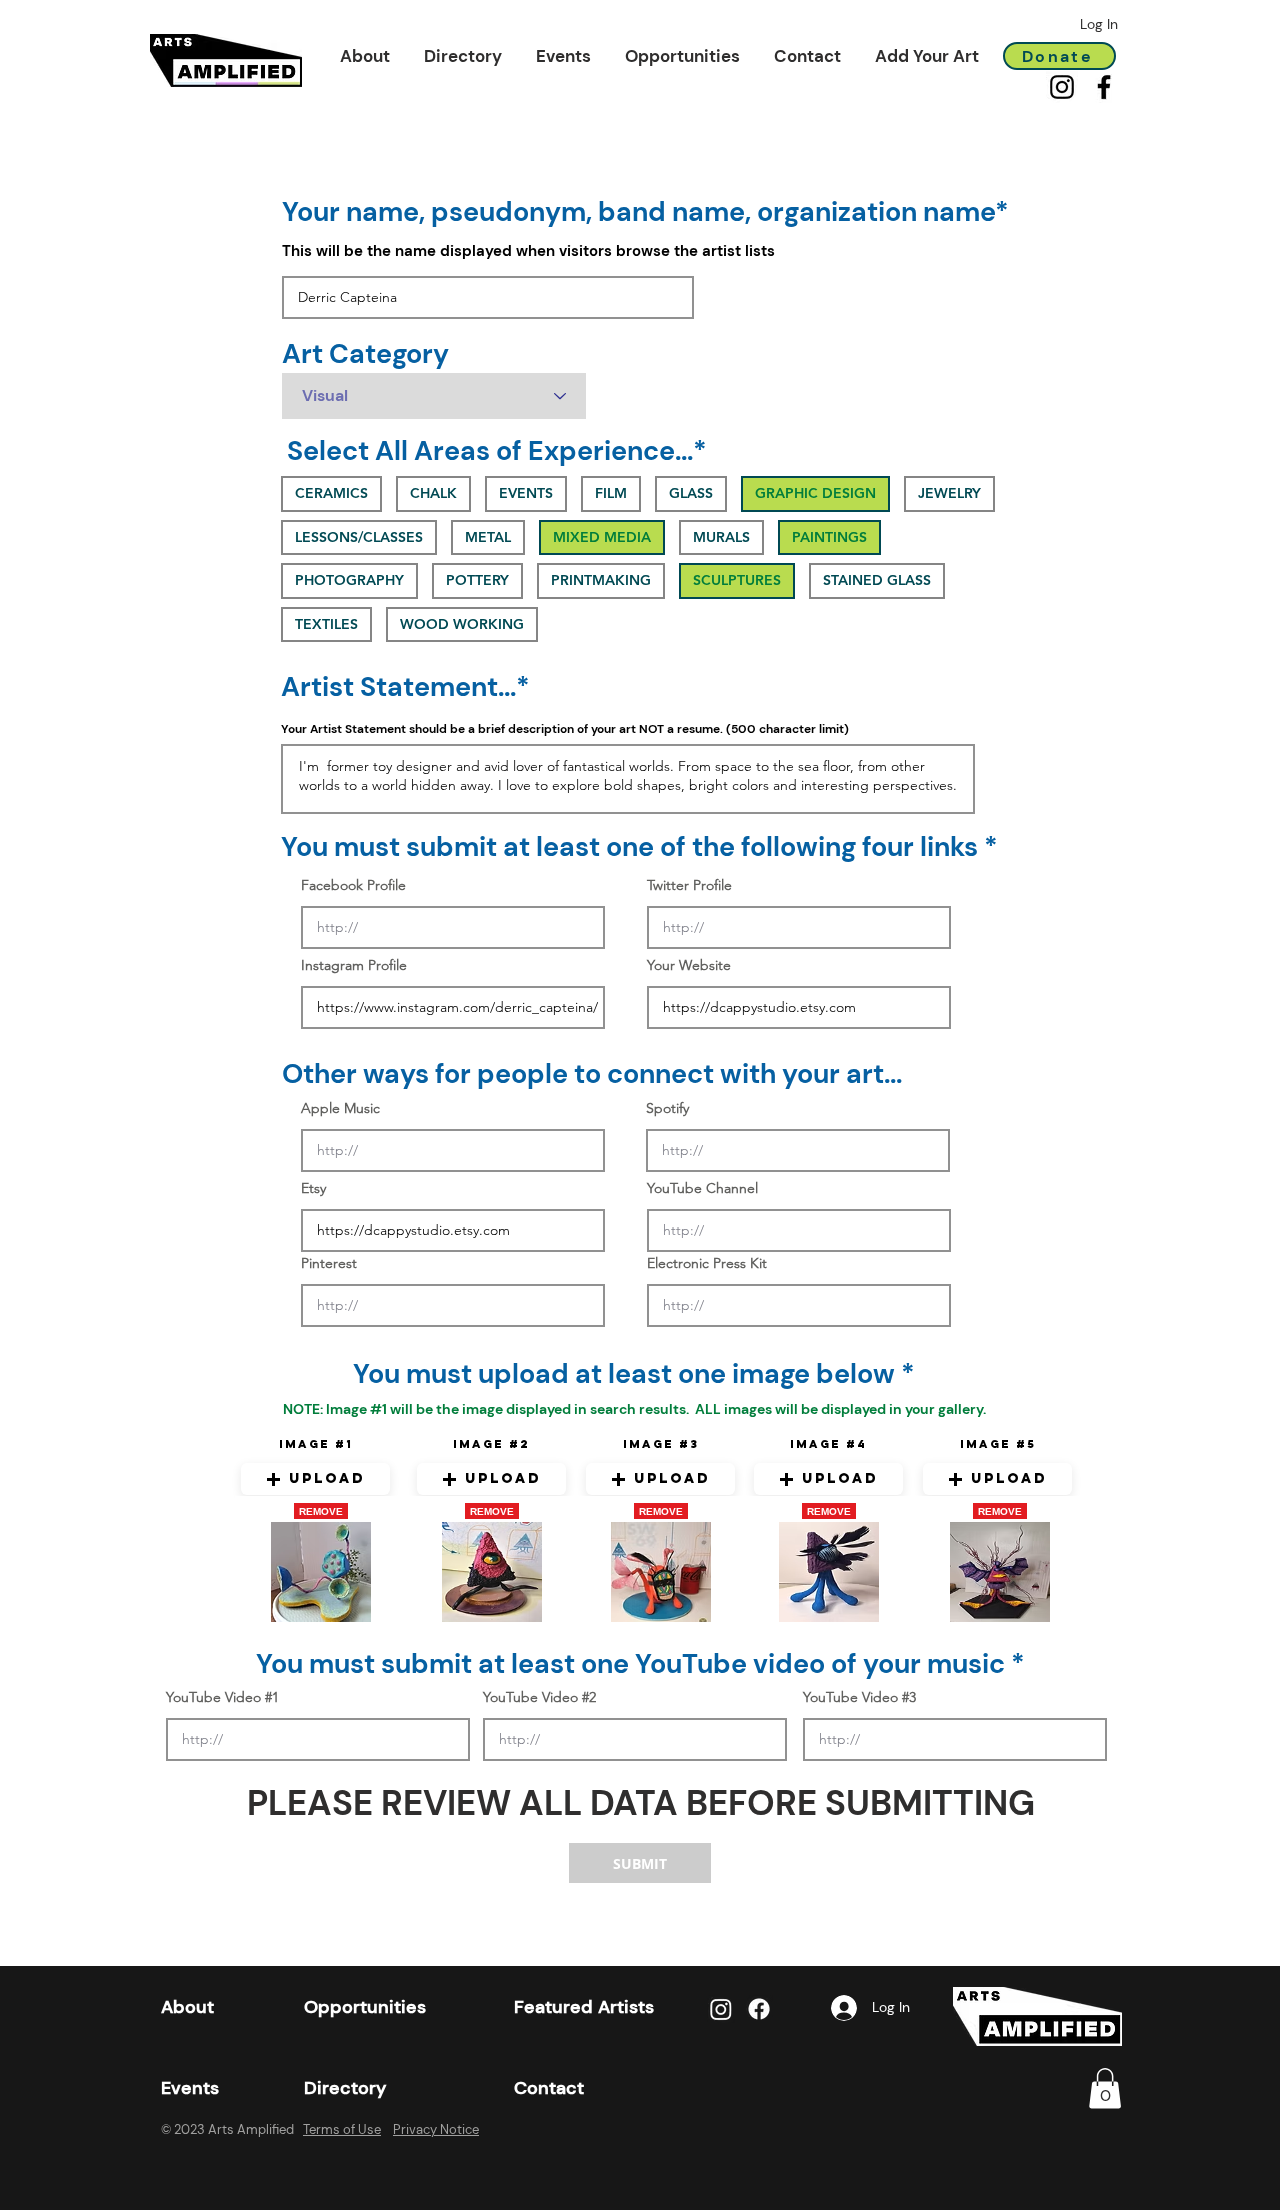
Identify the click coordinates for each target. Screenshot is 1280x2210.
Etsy (313, 1188)
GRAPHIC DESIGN (815, 493)
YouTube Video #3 (859, 1697)
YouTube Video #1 (222, 1697)
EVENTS (526, 493)
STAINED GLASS (877, 580)
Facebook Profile (353, 885)
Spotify (667, 1108)
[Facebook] (1104, 87)
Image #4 (828, 1444)
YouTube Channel (702, 1188)
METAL (488, 537)
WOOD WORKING (462, 624)
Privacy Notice (436, 2129)
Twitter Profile (689, 885)
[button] (365, 56)
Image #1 (316, 1444)
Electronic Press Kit (707, 1263)
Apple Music (340, 1108)
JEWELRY (949, 493)
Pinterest (329, 1263)
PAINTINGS (829, 537)
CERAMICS (331, 493)
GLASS (691, 493)
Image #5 (998, 1444)
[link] (1105, 2088)
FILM (611, 493)
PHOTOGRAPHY (349, 580)
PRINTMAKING (601, 580)
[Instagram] (1062, 87)
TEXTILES (326, 624)
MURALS (721, 537)
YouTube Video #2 (539, 1697)
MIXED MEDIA (602, 537)
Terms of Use (342, 2129)
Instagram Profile (354, 965)
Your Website (689, 965)
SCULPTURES (737, 580)
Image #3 (661, 1444)
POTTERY (477, 580)
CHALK (433, 493)
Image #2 (491, 1444)
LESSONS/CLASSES (359, 537)
